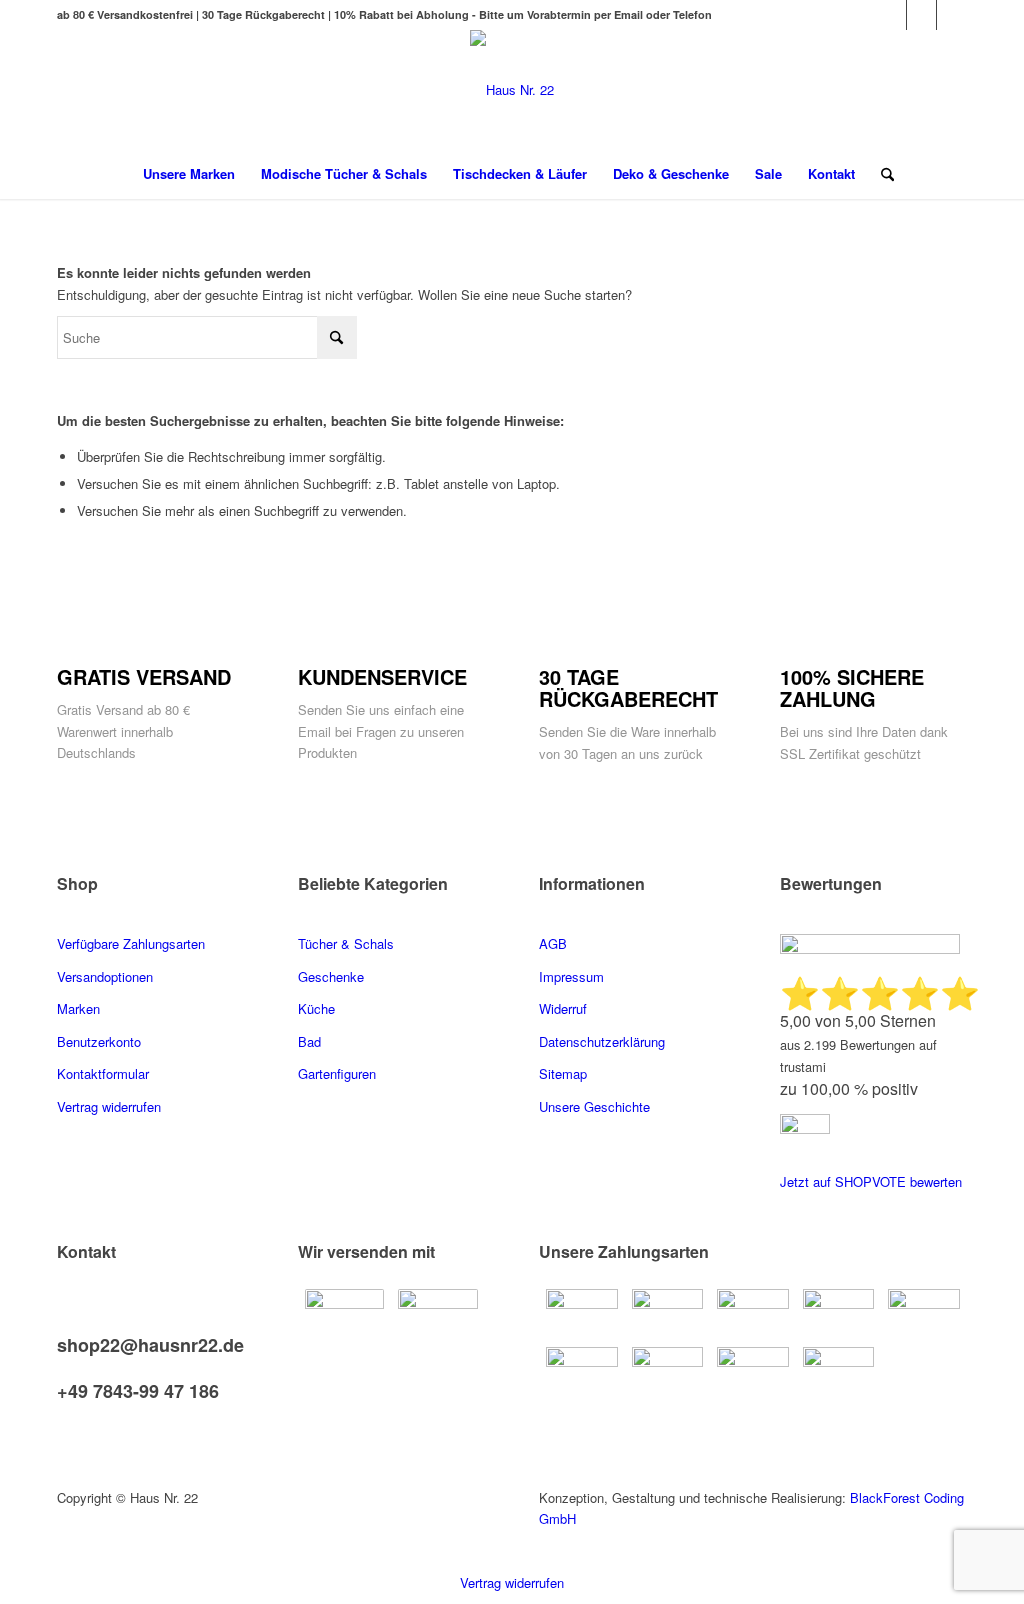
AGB (553, 943)
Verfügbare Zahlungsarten (131, 943)
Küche (316, 1008)
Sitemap (563, 1073)
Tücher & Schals (346, 943)
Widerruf (563, 1008)
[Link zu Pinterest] (921, 15)
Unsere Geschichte (594, 1106)
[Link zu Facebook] (891, 15)
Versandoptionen (105, 976)
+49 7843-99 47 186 (138, 1391)
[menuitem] (189, 174)
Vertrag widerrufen (512, 1582)
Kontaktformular (105, 1073)
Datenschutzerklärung (602, 1041)
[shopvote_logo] (805, 1128)
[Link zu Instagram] (952, 15)
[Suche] (881, 174)
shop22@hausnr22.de (150, 1345)
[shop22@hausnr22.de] (62, 1324)
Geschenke (331, 976)
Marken (78, 1008)
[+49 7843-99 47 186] (62, 1371)
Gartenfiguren (337, 1073)
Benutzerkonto (99, 1041)
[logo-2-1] (512, 89)
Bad (309, 1041)
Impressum (571, 976)
